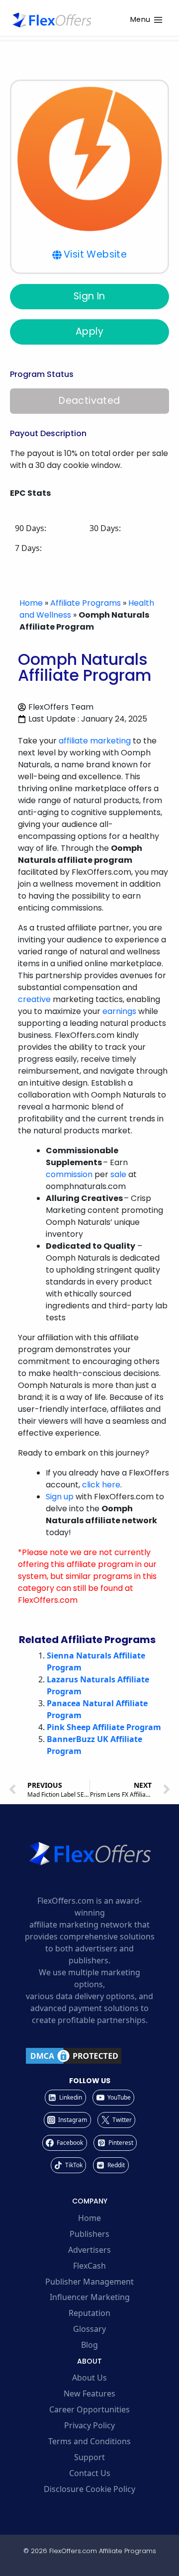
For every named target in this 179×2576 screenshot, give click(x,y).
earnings (119, 1011)
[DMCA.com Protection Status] (89, 2056)
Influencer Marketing (90, 2297)
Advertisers (89, 2250)
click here (101, 1485)
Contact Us (90, 2473)
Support (89, 2457)
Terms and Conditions (89, 2441)
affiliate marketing (95, 741)
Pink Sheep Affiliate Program (104, 1727)
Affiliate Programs (86, 603)
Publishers (89, 2234)
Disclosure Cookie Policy (89, 2489)
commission (69, 1174)
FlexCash (89, 2266)
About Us (89, 2378)
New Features (89, 2393)
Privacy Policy (89, 2425)
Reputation (89, 2313)
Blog (89, 2345)
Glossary (89, 2329)
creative (34, 999)
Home (31, 603)
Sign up (60, 1497)
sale (118, 1174)
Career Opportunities (89, 2409)
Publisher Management (89, 2282)
